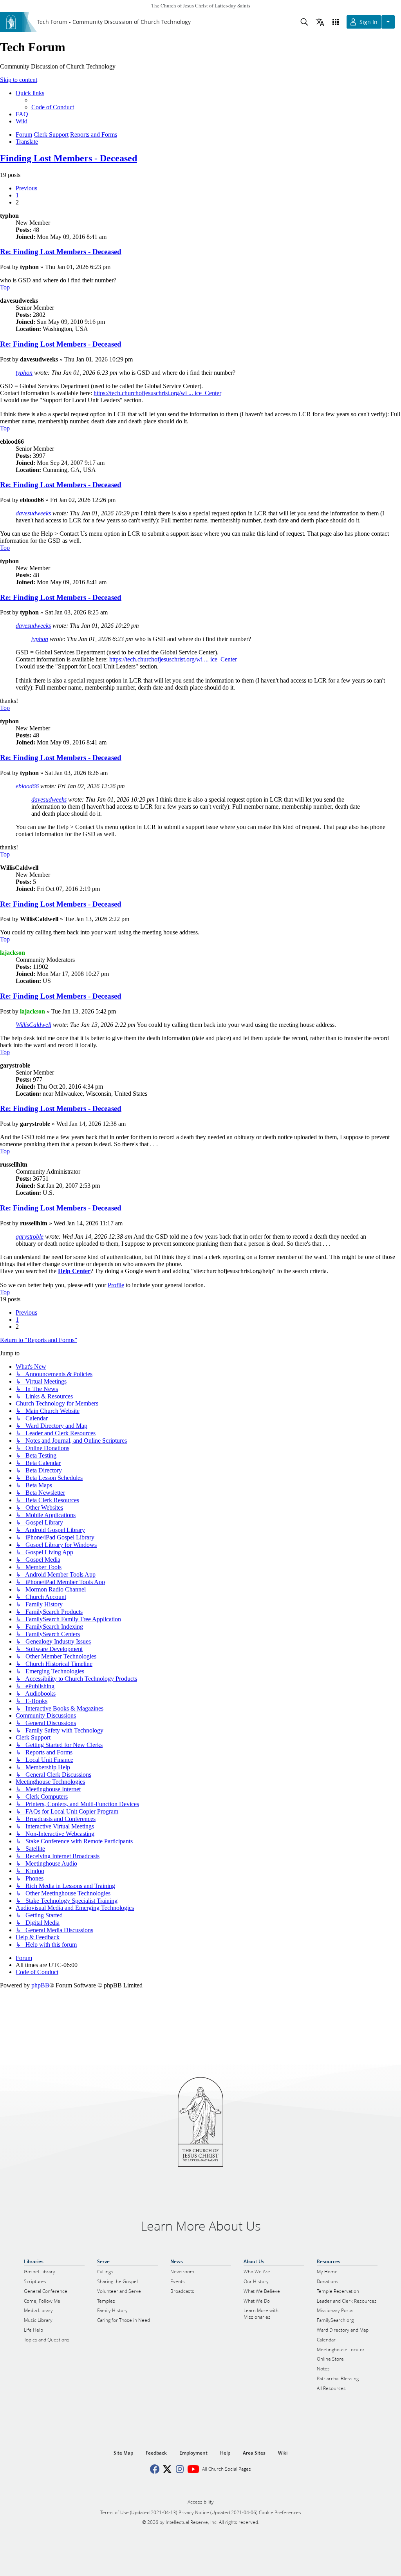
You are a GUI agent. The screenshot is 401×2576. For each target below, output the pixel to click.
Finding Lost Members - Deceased (69, 158)
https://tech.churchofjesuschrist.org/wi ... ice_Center (157, 393)
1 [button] (17, 195)
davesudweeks (33, 513)
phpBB (40, 1985)
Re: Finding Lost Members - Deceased (61, 252)
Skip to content (19, 80)
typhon (24, 373)
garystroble (30, 1237)
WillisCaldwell (33, 1025)
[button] (26, 188)
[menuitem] (53, 107)
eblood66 (27, 786)
